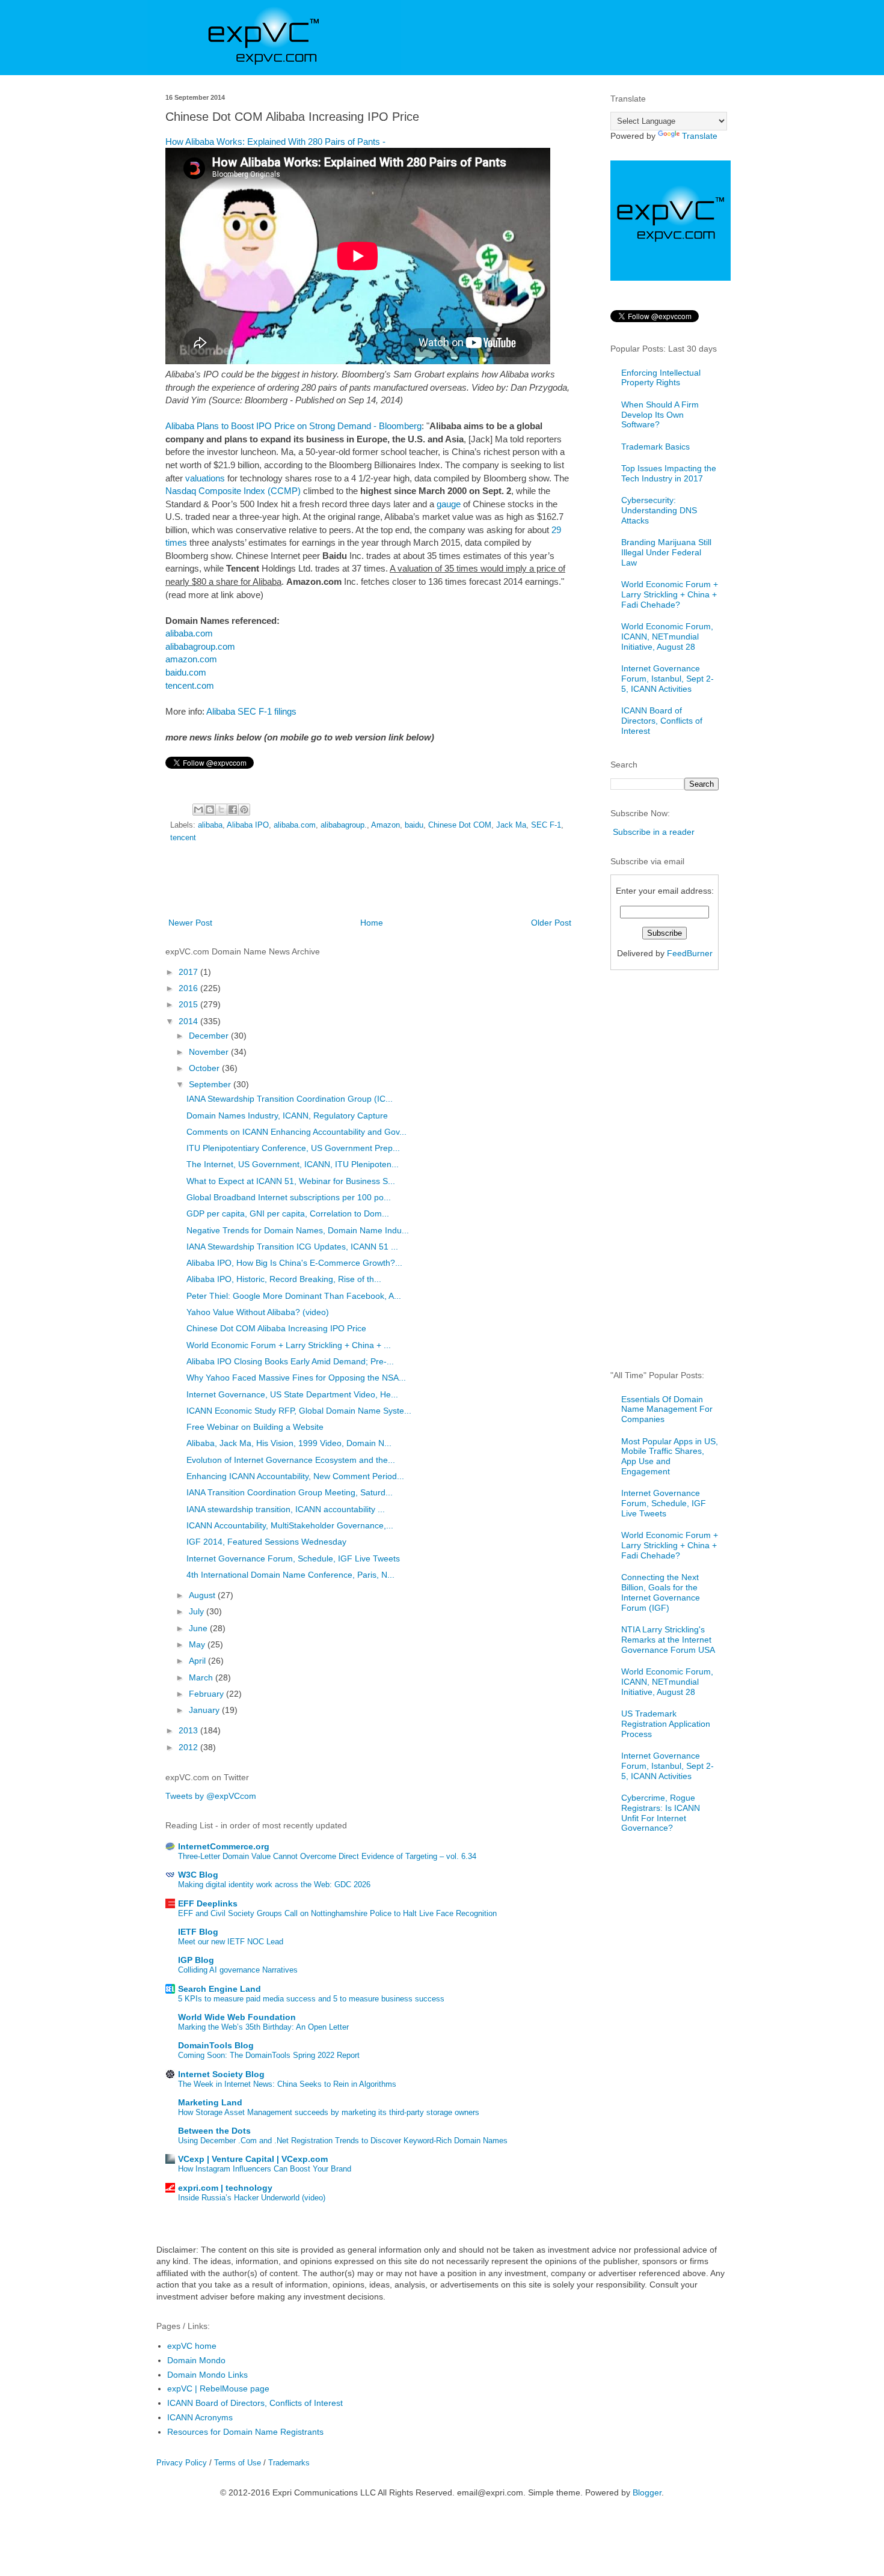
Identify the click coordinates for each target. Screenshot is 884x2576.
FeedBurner (690, 953)
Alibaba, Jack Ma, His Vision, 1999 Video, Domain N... (289, 1443)
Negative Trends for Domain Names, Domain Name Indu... (298, 1230)
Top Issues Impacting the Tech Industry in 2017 (669, 473)
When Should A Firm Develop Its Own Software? (660, 415)
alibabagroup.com (200, 646)
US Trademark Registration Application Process (666, 1724)
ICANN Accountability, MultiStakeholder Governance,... (290, 1525)
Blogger (647, 2492)
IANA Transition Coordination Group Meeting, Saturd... (290, 1492)
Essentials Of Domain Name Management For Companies (667, 1409)
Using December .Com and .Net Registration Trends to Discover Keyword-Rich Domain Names (343, 2141)
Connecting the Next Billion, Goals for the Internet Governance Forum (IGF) (661, 1592)
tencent (183, 838)
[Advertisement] (370, 882)
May (198, 1644)
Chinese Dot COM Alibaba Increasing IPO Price (276, 1328)
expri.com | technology (225, 2188)
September (211, 1084)
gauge (449, 504)
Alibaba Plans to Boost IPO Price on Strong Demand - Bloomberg (293, 426)
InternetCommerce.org (224, 1846)
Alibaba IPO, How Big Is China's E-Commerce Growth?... (294, 1263)
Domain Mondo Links (207, 2375)
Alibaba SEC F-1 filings (251, 711)
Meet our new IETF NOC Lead (231, 1942)
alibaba (210, 825)
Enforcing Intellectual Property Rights (661, 378)
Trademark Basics (655, 447)
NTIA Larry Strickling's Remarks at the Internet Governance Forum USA (668, 1640)
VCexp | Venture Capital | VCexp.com (253, 2159)
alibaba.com (189, 633)
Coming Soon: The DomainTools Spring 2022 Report (269, 2055)
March (202, 1677)
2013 (189, 1730)
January (205, 1710)
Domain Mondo (196, 2360)
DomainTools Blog (216, 2045)
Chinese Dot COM (460, 825)
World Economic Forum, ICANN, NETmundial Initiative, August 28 (667, 636)
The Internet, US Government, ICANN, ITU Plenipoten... (293, 1164)
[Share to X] (221, 810)
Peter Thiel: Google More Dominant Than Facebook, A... (294, 1296)
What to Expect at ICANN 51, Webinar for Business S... (291, 1181)
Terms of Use (238, 2463)
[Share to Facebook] (233, 810)
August (203, 1595)
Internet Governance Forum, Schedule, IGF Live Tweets (293, 1558)
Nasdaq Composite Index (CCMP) (233, 491)
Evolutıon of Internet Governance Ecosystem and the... (291, 1460)
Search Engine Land (219, 1989)
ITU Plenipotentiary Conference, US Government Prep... (293, 1148)
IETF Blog (198, 1932)
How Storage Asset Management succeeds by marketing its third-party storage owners (329, 2112)
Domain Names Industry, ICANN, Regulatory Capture (287, 1116)
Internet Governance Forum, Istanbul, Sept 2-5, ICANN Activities (668, 679)
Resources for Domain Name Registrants (245, 2432)
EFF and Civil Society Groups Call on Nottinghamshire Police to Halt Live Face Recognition (337, 1913)
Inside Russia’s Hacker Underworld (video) (252, 2198)
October (205, 1068)
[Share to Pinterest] (244, 810)
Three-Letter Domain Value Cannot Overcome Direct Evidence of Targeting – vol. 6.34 (327, 1856)
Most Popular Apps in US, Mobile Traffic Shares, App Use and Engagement (670, 1456)
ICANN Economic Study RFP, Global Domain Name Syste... (299, 1411)
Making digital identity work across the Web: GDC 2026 (274, 1885)
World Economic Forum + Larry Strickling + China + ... (289, 1345)
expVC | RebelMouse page (218, 2388)
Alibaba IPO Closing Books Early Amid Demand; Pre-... (290, 1361)
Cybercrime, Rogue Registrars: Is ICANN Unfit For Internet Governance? (661, 1813)
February (207, 1694)
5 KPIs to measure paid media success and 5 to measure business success (311, 1999)
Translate (700, 136)
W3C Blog (198, 1875)
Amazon (385, 825)
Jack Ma (511, 825)
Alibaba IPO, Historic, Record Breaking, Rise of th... (284, 1279)
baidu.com (186, 672)
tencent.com (190, 685)
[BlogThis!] (210, 810)
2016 (189, 988)
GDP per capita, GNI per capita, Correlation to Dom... (288, 1213)
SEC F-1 (546, 825)
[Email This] (198, 810)
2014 (189, 1021)
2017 (189, 972)
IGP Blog (196, 1960)
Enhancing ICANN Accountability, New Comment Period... (295, 1476)
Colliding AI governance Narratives (238, 1970)
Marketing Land (210, 2102)
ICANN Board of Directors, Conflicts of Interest (662, 721)
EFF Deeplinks (208, 1903)
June (199, 1628)
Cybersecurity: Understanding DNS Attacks (659, 510)
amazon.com (191, 659)
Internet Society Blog (221, 2074)
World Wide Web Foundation (237, 2017)
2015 (189, 1004)
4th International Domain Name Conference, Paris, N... (290, 1575)
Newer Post (190, 923)
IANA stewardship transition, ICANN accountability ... (286, 1509)
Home (372, 923)
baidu (414, 825)
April (198, 1661)
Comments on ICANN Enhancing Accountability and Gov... (296, 1132)
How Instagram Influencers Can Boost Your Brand (265, 2169)
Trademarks (289, 2463)
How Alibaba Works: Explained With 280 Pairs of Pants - (275, 142)
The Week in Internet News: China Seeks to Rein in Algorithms (287, 2084)
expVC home (192, 2346)
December (210, 1036)
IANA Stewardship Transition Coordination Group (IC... (290, 1099)
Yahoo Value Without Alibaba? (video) (258, 1312)
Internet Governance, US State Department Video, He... (292, 1394)
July (198, 1611)
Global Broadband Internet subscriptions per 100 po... (289, 1197)
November (210, 1052)
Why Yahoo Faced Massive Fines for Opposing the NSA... (296, 1378)
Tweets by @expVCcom (211, 1796)
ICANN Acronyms (200, 2417)
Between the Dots (214, 2131)
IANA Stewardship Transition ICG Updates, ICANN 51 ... (292, 1247)
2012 (189, 1747)
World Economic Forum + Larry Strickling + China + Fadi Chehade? (670, 594)
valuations (205, 478)
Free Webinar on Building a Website (255, 1427)
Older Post (551, 923)
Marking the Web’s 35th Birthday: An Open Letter (263, 2027)
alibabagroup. (344, 825)
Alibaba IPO (248, 825)
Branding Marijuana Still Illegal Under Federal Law (666, 552)
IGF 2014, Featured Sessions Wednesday (266, 1542)
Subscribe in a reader (654, 832)
